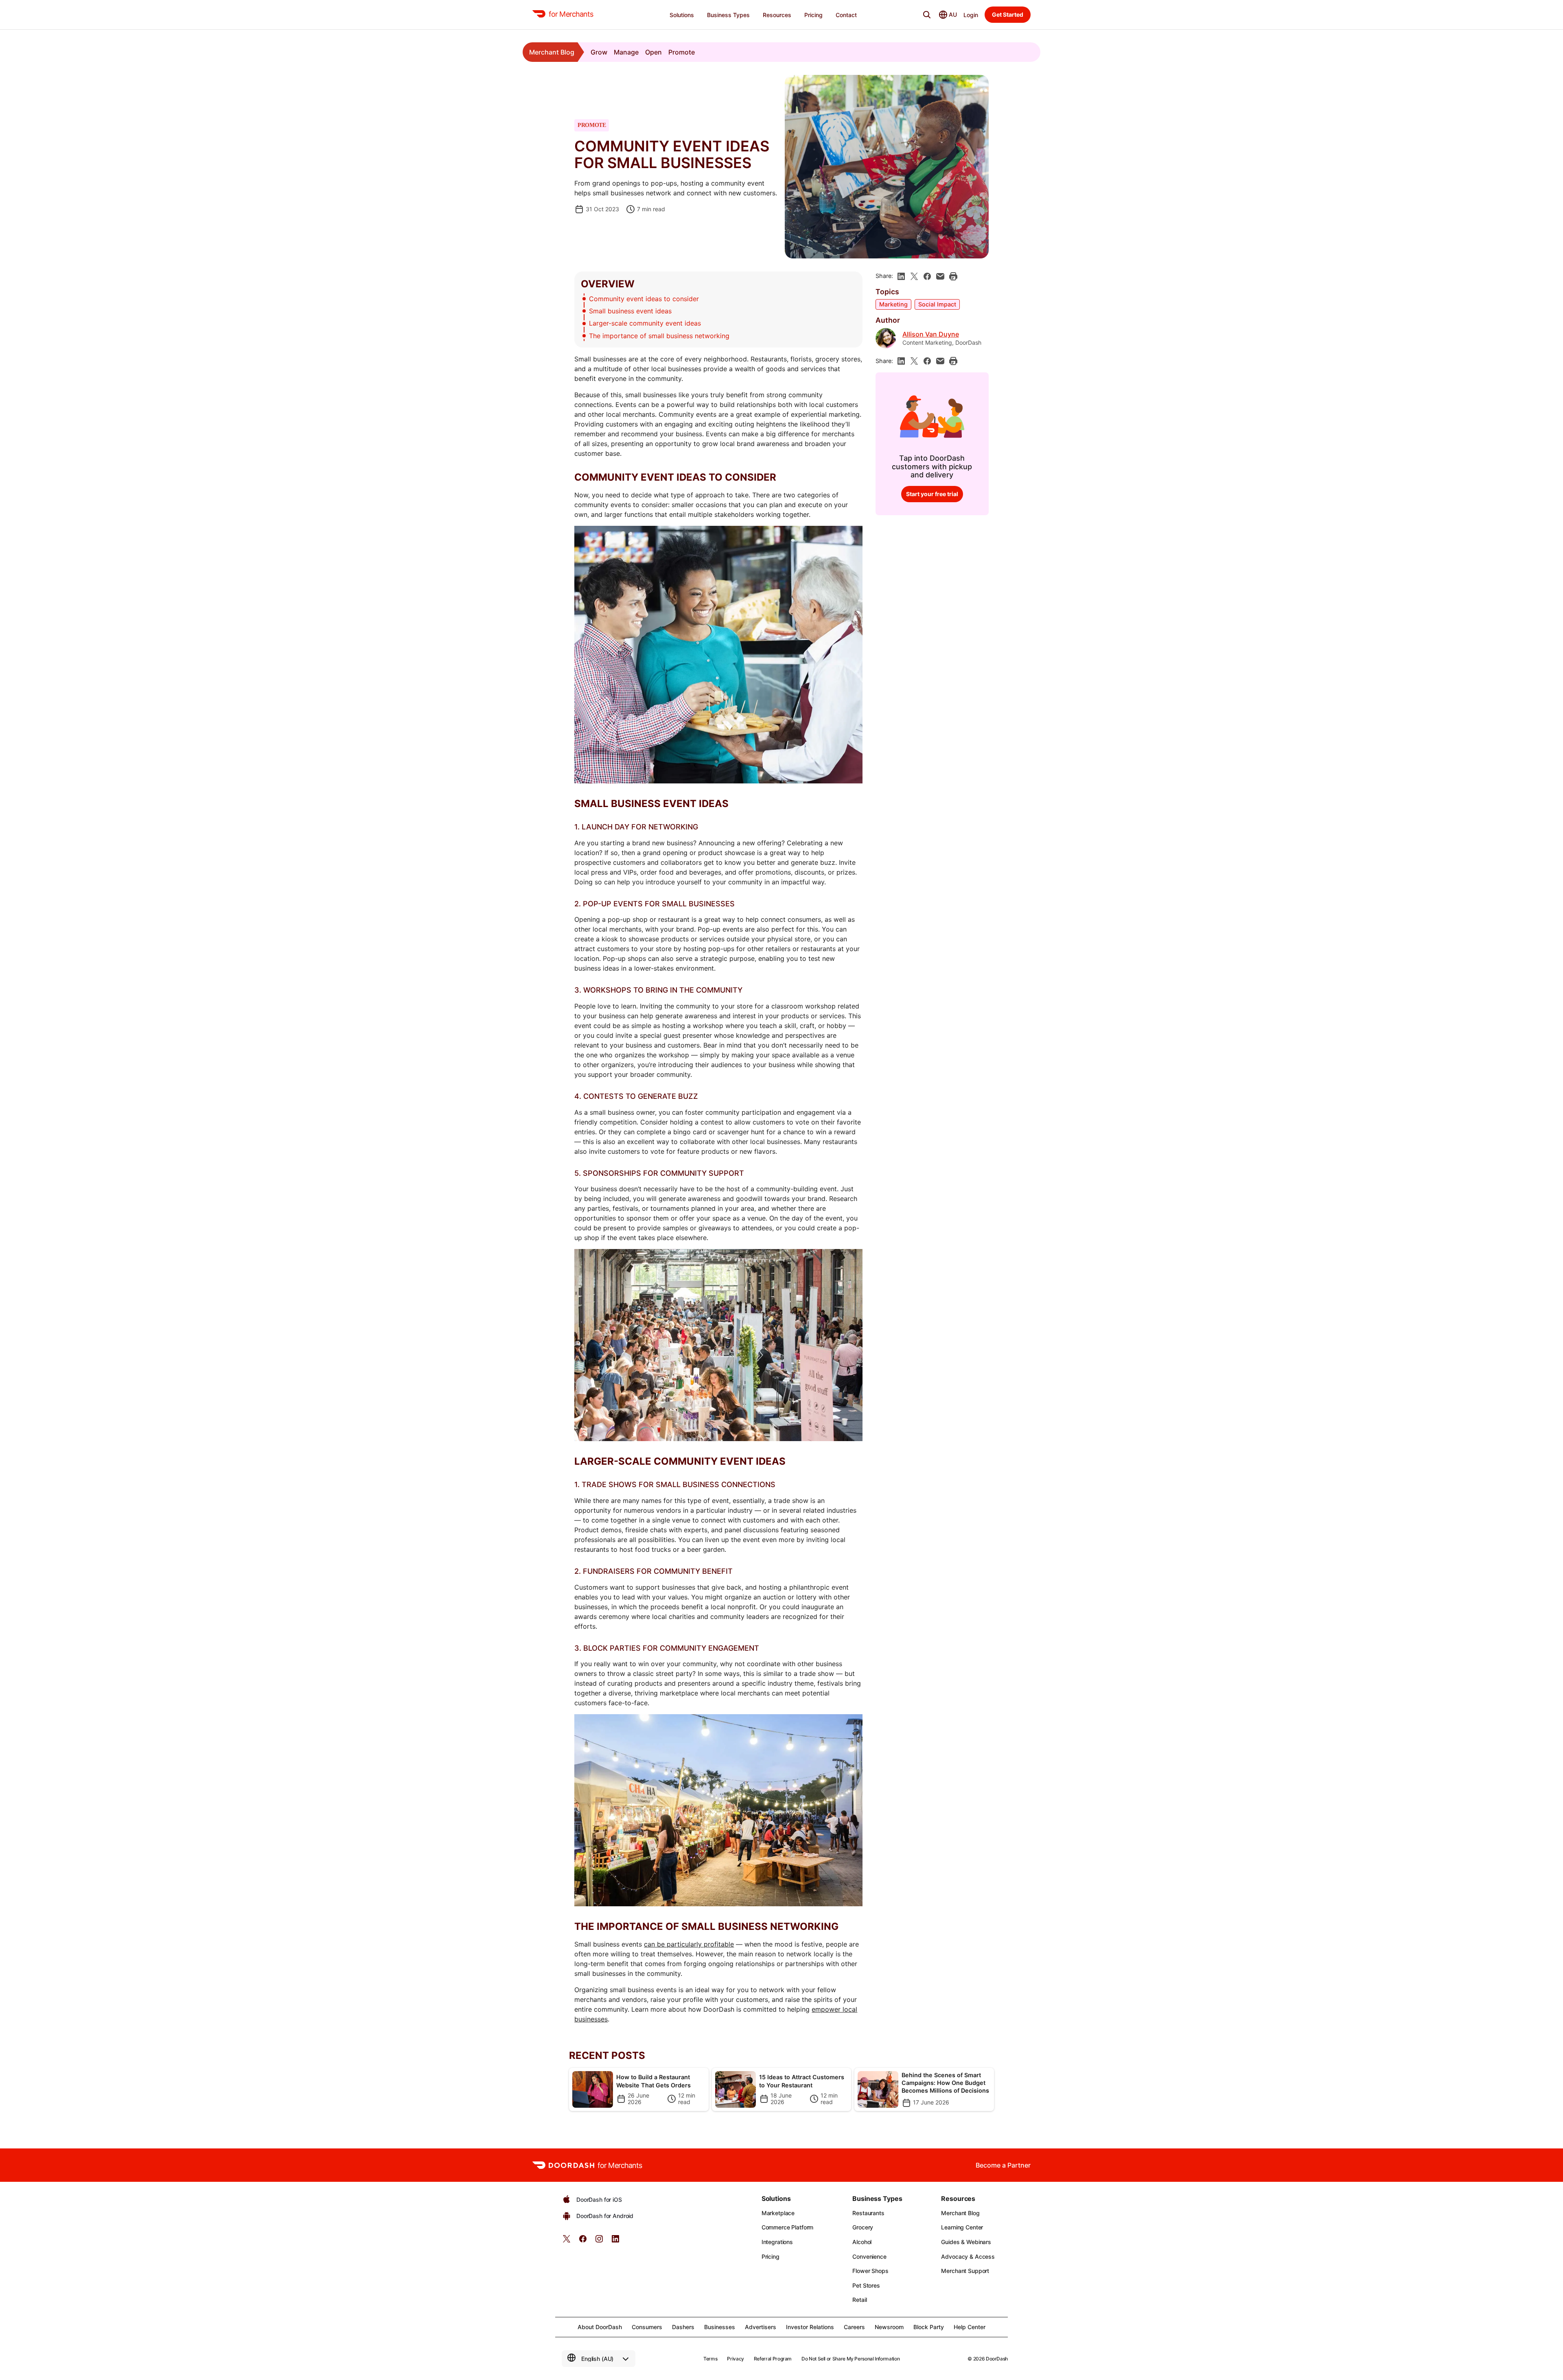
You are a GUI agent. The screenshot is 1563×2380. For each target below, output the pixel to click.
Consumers (647, 2327)
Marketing (893, 304)
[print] (953, 276)
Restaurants (868, 2213)
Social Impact (937, 304)
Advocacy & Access (968, 2256)
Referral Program (773, 2359)
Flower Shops (870, 2271)
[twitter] (567, 2241)
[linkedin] (901, 276)
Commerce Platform (788, 2227)
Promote (682, 52)
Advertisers (761, 2327)
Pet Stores (866, 2285)
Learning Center (962, 2227)
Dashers (683, 2327)
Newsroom (889, 2327)
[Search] (927, 15)
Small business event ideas (630, 311)
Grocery (863, 2227)
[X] (914, 276)
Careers (854, 2327)
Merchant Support (965, 2271)
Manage (626, 52)
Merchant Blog (552, 52)
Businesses (720, 2327)
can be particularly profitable (689, 1944)
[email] (940, 276)
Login (971, 15)
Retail (859, 2300)
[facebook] (927, 276)
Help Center (970, 2327)
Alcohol (862, 2242)
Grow (599, 52)
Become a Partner (1003, 2165)
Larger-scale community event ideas (645, 323)
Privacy (735, 2359)
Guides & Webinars (966, 2242)
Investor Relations (810, 2327)
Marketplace (778, 2213)
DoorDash (997, 2359)
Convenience (869, 2256)
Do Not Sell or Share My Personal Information (850, 2359)
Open (653, 52)
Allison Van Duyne (931, 334)
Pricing (771, 2256)
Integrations (777, 2242)
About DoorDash (600, 2327)
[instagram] (599, 2241)
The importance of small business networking (659, 336)
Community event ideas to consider (644, 299)
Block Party (929, 2327)
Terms (710, 2359)
